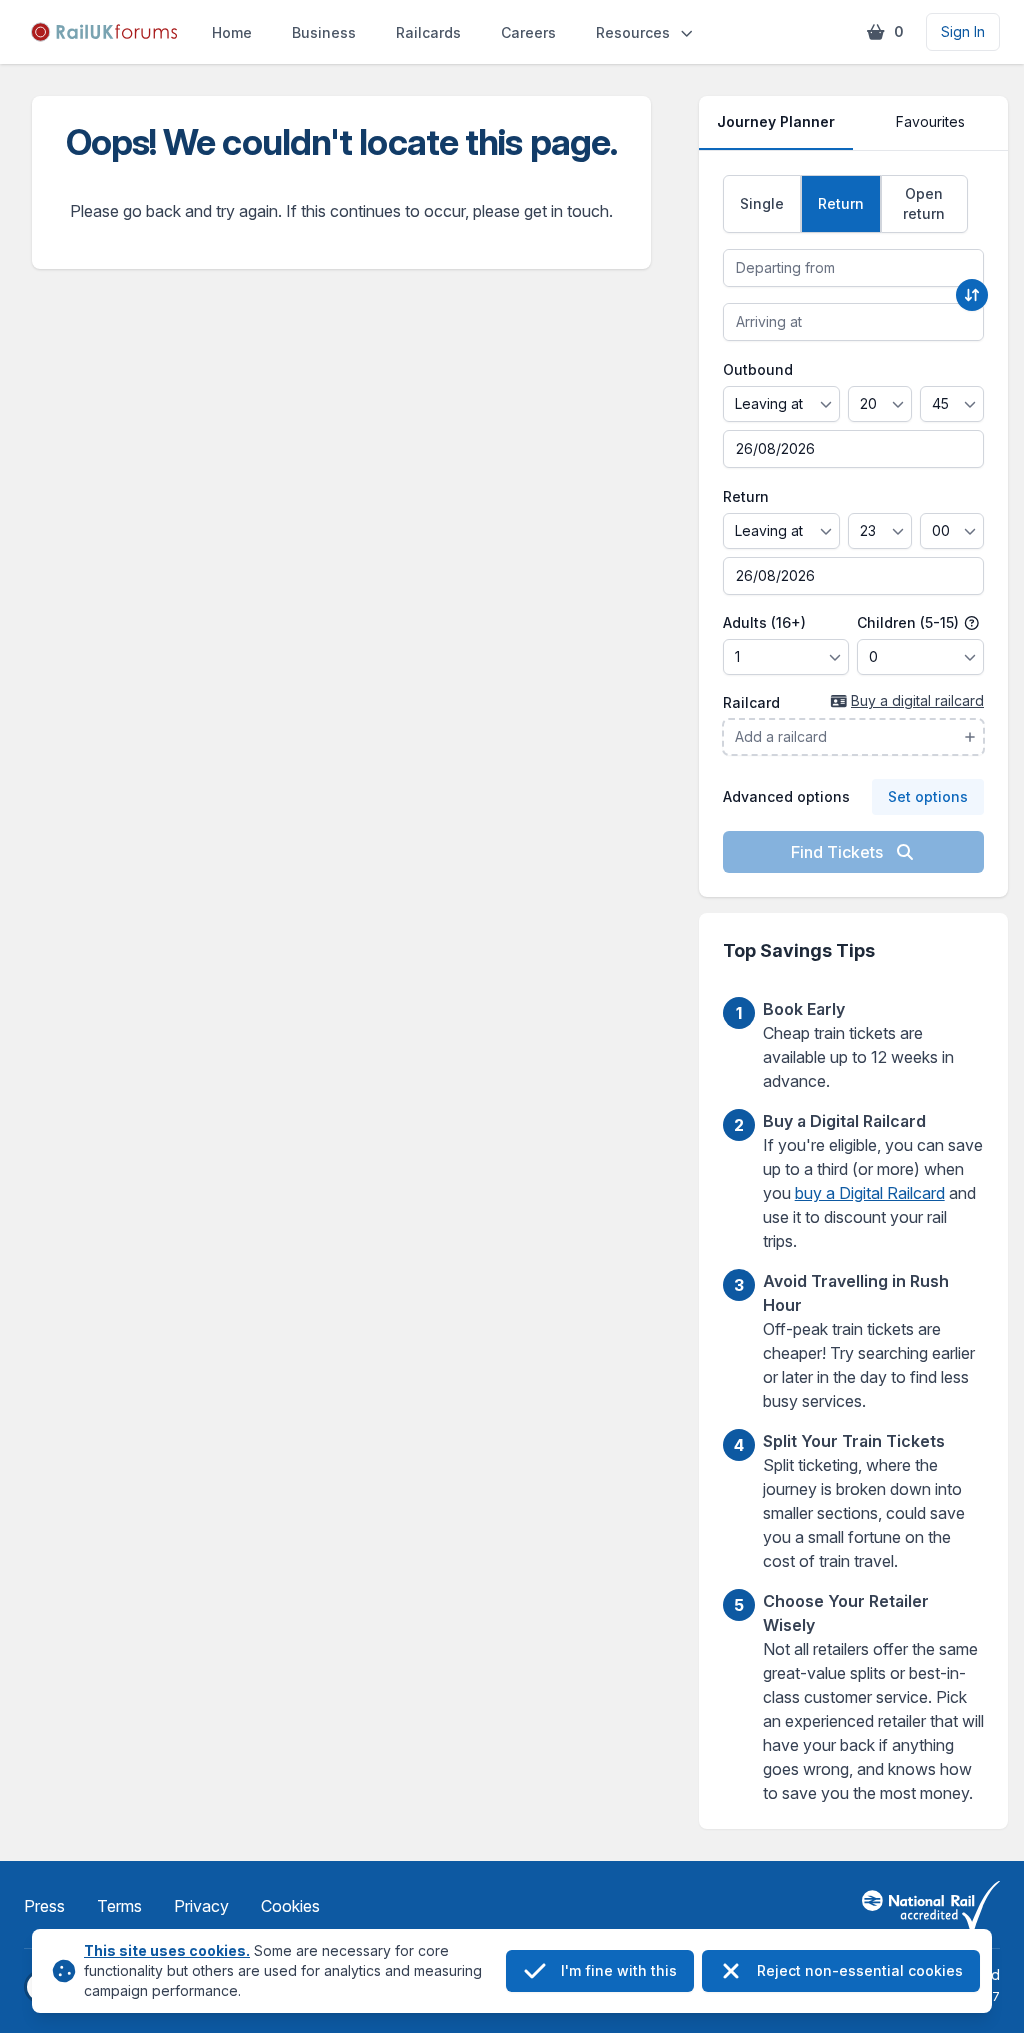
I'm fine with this (619, 1970)
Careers (528, 32)
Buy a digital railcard (917, 700)
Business (324, 32)
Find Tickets (839, 852)
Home (232, 32)
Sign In (963, 31)
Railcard (751, 702)
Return (746, 496)
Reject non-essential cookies (860, 1970)
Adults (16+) (764, 622)
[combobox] (853, 268)
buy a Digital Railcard (870, 1193)
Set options (928, 796)
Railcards (428, 32)
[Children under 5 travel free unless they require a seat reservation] (972, 623)
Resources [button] (633, 32)
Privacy (201, 1906)
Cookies (290, 1906)
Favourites (930, 121)
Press (44, 1906)
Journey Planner (776, 121)
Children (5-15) (910, 622)
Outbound (758, 369)
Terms (119, 1906)
